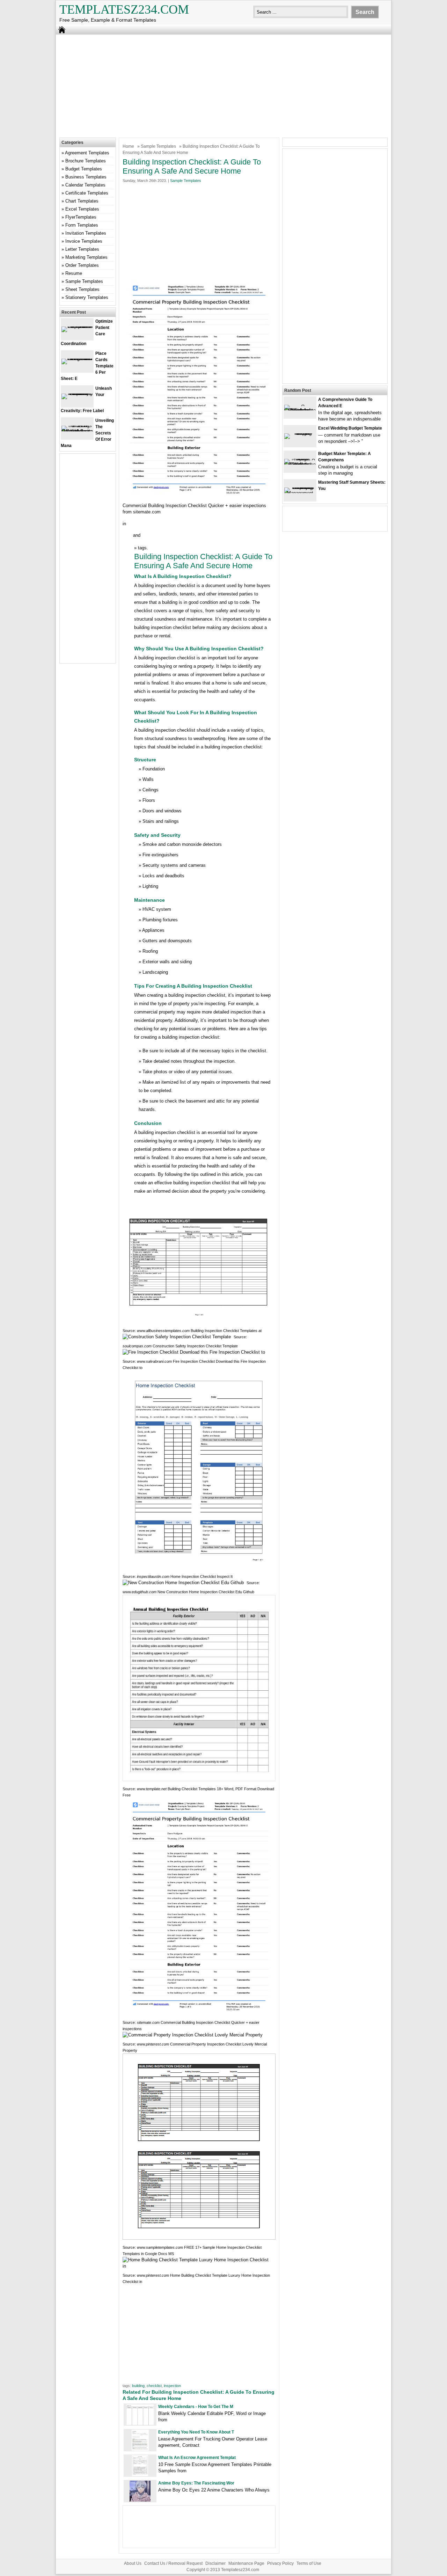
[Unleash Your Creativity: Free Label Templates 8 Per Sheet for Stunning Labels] (77, 393)
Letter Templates (82, 249)
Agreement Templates (87, 153)
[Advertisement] (223, 85)
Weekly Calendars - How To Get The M (196, 2407)
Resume (74, 273)
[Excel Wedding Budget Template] (300, 433)
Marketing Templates (86, 257)
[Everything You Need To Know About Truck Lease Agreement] (140, 2449)
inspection (172, 2386)
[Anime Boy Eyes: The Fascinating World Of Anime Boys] (140, 2500)
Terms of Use (309, 2563)
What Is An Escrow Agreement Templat (197, 2458)
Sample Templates (158, 146)
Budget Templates (84, 169)
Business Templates (86, 177)
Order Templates (82, 265)
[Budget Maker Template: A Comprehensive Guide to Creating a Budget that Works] (300, 464)
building (138, 2386)
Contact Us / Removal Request (173, 2563)
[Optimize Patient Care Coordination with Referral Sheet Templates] (77, 326)
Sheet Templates (82, 289)
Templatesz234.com (124, 9)
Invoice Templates (84, 241)
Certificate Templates (87, 193)
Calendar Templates (85, 185)
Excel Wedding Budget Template (350, 428)
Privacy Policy (280, 2563)
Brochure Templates (86, 161)
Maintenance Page (246, 2563)
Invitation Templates (86, 233)
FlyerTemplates (81, 217)
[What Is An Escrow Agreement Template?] (140, 2475)
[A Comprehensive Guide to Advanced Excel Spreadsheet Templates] (300, 410)
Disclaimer (215, 2563)
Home (128, 146)
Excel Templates (82, 209)
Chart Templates (82, 201)
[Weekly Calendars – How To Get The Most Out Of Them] (140, 2424)
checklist (154, 2386)
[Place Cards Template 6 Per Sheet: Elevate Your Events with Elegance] (77, 358)
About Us (133, 2563)
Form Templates (82, 225)
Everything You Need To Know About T (196, 2432)
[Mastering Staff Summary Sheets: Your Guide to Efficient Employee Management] (300, 493)
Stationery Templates (87, 297)
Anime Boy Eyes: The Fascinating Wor (196, 2483)
